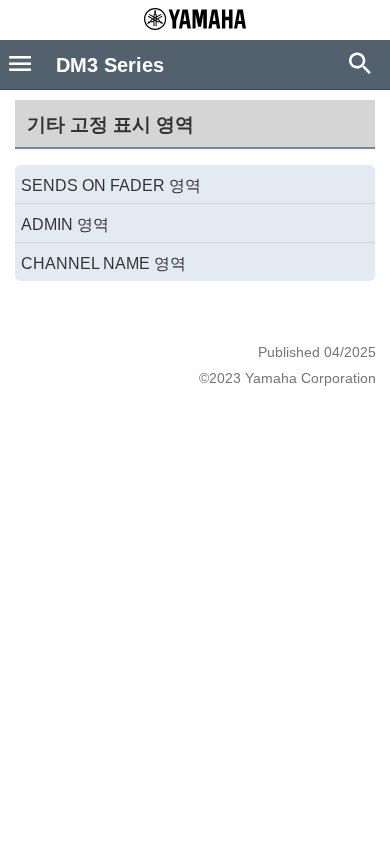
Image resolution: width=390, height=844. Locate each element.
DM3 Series (110, 65)
